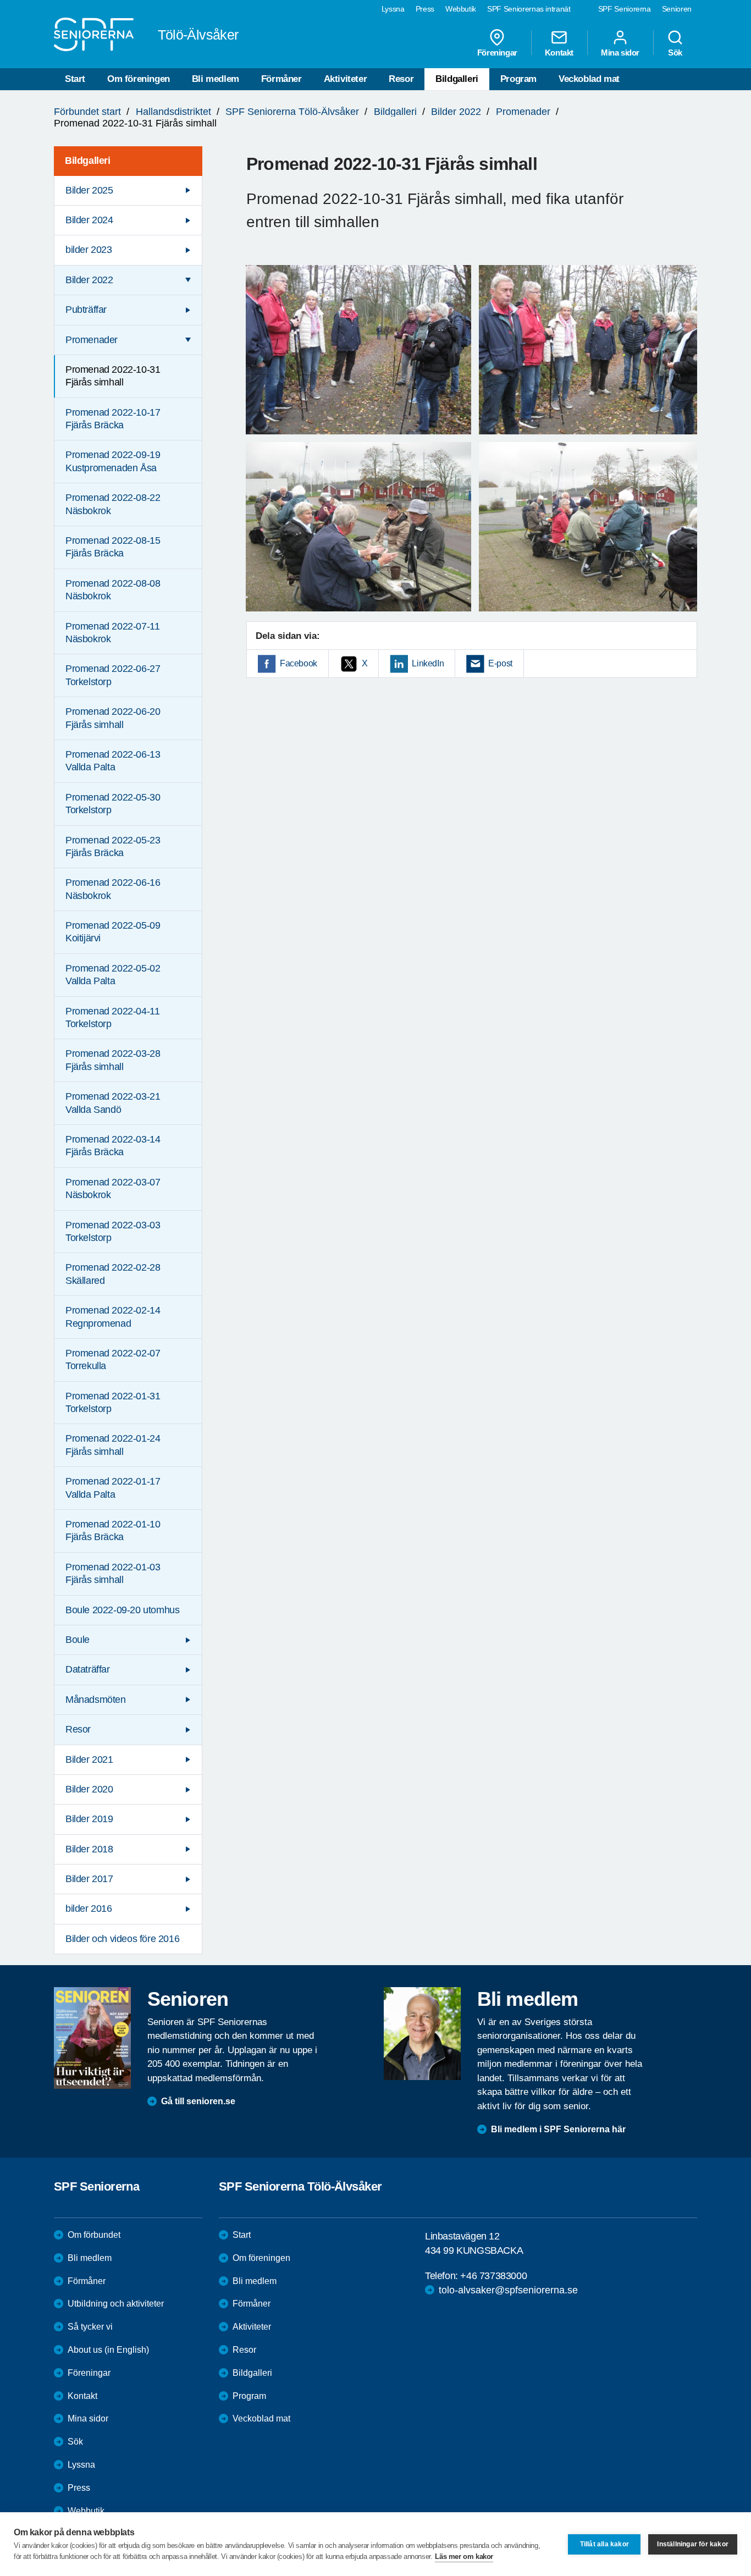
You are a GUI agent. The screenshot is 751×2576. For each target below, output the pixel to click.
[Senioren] (92, 2038)
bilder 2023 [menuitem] (89, 250)
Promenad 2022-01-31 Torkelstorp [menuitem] (113, 1402)
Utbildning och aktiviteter (116, 2304)
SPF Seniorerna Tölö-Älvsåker (292, 112)
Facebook (299, 663)
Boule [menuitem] (78, 1640)
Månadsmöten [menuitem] (96, 1700)
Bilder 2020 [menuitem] (89, 1789)
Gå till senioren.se (198, 2101)
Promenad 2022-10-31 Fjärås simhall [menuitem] (113, 376)
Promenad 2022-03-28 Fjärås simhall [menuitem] (113, 1060)
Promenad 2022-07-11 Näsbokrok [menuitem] (112, 633)
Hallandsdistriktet (173, 112)
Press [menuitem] (425, 9)
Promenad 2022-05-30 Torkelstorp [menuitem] (113, 804)
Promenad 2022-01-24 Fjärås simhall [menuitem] (113, 1445)
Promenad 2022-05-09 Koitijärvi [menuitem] (113, 932)
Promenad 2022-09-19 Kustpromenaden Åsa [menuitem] (113, 461)
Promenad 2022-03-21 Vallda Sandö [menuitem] (113, 1103)
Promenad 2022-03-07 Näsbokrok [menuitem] (113, 1188)
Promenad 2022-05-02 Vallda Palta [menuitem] (113, 975)
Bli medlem (216, 79)
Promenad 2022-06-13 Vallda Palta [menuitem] (113, 761)
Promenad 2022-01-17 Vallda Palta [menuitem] (113, 1488)
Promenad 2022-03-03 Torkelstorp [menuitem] (113, 1231)
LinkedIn (428, 663)
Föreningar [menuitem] (497, 52)
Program (518, 79)
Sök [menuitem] (675, 52)
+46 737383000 (493, 2276)
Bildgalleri (457, 79)
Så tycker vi (90, 2327)
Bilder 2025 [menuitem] (89, 190)
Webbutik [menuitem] (461, 9)
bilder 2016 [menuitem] (89, 1908)
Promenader (523, 112)
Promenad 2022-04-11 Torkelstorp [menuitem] (112, 1017)
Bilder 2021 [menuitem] (89, 1759)
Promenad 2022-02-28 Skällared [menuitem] (113, 1274)
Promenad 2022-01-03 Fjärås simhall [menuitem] (113, 1573)
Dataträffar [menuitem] (88, 1669)
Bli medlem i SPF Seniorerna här (558, 2129)
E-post (500, 663)
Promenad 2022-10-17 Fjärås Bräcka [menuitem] (113, 419)
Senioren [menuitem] (677, 9)
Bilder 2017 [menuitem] (89, 1879)
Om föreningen (139, 79)
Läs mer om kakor (464, 2556)
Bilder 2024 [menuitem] (89, 220)
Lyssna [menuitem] (393, 9)
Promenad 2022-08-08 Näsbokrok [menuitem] (113, 590)
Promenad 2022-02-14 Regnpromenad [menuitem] (113, 1317)
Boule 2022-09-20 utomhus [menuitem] (122, 1610)
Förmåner (281, 79)
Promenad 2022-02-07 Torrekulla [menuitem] (113, 1359)
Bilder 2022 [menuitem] (89, 280)
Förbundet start (87, 112)
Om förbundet (94, 2235)
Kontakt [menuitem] (559, 52)
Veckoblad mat (589, 79)
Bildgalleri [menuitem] (88, 161)
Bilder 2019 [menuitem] (89, 1819)
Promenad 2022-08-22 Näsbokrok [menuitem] (113, 504)
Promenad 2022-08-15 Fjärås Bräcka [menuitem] (113, 547)
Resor (401, 79)
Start (75, 79)
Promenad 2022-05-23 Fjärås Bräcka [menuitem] (113, 846)
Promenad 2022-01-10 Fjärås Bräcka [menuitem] (113, 1530)
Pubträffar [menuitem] (86, 310)
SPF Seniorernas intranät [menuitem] (529, 9)
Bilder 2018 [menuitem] (89, 1849)
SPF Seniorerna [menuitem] (625, 9)
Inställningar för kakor (693, 2544)
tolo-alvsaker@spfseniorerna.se (508, 2290)
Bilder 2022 (456, 112)
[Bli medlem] (422, 2033)
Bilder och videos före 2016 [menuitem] (122, 1939)
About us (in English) (108, 2350)
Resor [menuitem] (78, 1729)
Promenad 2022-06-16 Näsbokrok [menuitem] (113, 889)
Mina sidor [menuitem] (620, 52)
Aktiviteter (346, 79)
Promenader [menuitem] (92, 340)
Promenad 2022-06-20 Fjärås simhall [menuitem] (113, 718)
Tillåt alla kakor (604, 2544)
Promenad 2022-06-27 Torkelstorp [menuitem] (113, 675)
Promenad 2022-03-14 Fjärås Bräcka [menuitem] (113, 1146)
